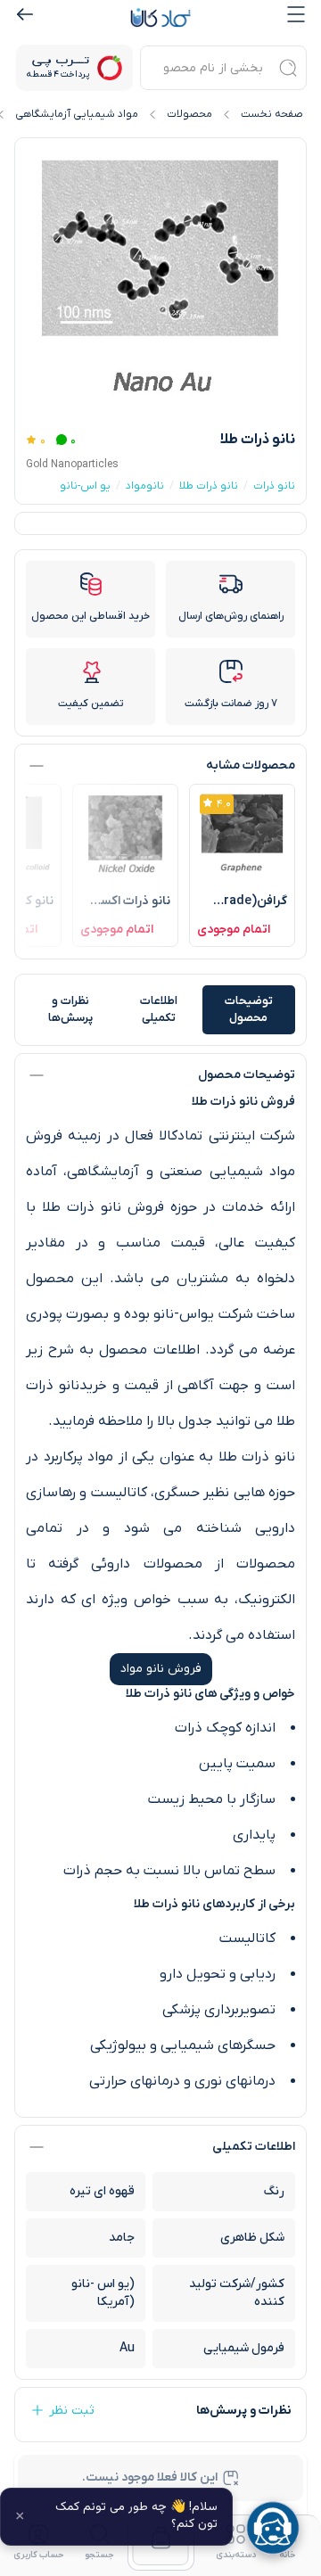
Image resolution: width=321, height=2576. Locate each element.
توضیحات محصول (249, 1010)
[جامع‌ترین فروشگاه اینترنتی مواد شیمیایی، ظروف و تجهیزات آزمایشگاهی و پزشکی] (160, 18)
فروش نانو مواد (161, 1669)
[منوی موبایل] (296, 14)
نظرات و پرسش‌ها (70, 1010)
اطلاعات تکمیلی (159, 1010)
